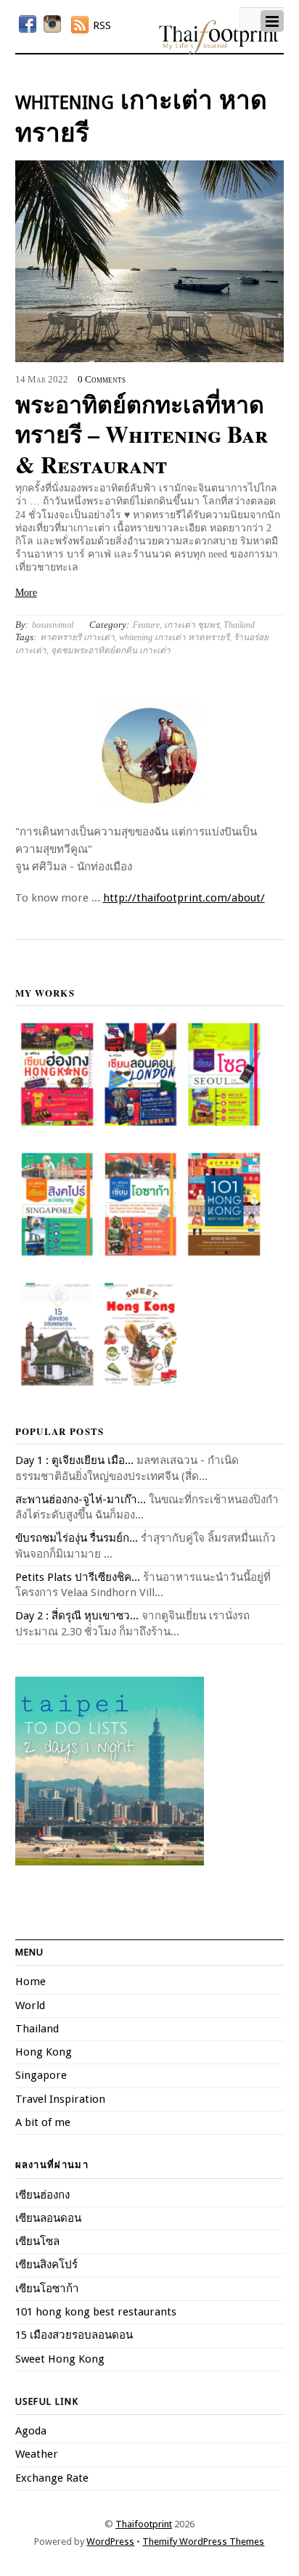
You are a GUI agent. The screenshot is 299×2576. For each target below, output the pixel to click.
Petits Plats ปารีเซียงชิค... (78, 1577)
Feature (146, 625)
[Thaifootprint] (219, 52)
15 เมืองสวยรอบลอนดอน (74, 2335)
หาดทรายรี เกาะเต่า (77, 637)
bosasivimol (53, 625)
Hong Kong (44, 2052)
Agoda (31, 2431)
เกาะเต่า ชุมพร (192, 625)
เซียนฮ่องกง (42, 2195)
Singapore (41, 2075)
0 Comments (102, 380)
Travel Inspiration (60, 2099)
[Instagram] (52, 24)
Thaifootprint (144, 2524)
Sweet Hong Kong (60, 2359)
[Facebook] (28, 24)
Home (30, 1982)
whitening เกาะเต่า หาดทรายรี (174, 637)
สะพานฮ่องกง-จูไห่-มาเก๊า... (81, 1500)
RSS (102, 25)
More (26, 593)
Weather (37, 2454)
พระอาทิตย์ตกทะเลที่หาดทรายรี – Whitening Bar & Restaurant (142, 434)
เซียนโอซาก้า (47, 2289)
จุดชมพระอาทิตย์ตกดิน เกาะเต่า (111, 650)
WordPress (110, 2542)
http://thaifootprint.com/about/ (184, 898)
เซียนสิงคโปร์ (46, 2265)
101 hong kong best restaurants (96, 2312)
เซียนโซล (37, 2241)
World (30, 2005)
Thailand (239, 625)
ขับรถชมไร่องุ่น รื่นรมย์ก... (77, 1538)
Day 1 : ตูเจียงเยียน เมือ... (74, 1460)
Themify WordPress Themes (203, 2542)
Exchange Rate (52, 2478)
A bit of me (43, 2122)
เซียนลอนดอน (48, 2218)
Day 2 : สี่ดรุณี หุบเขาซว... (77, 1616)
